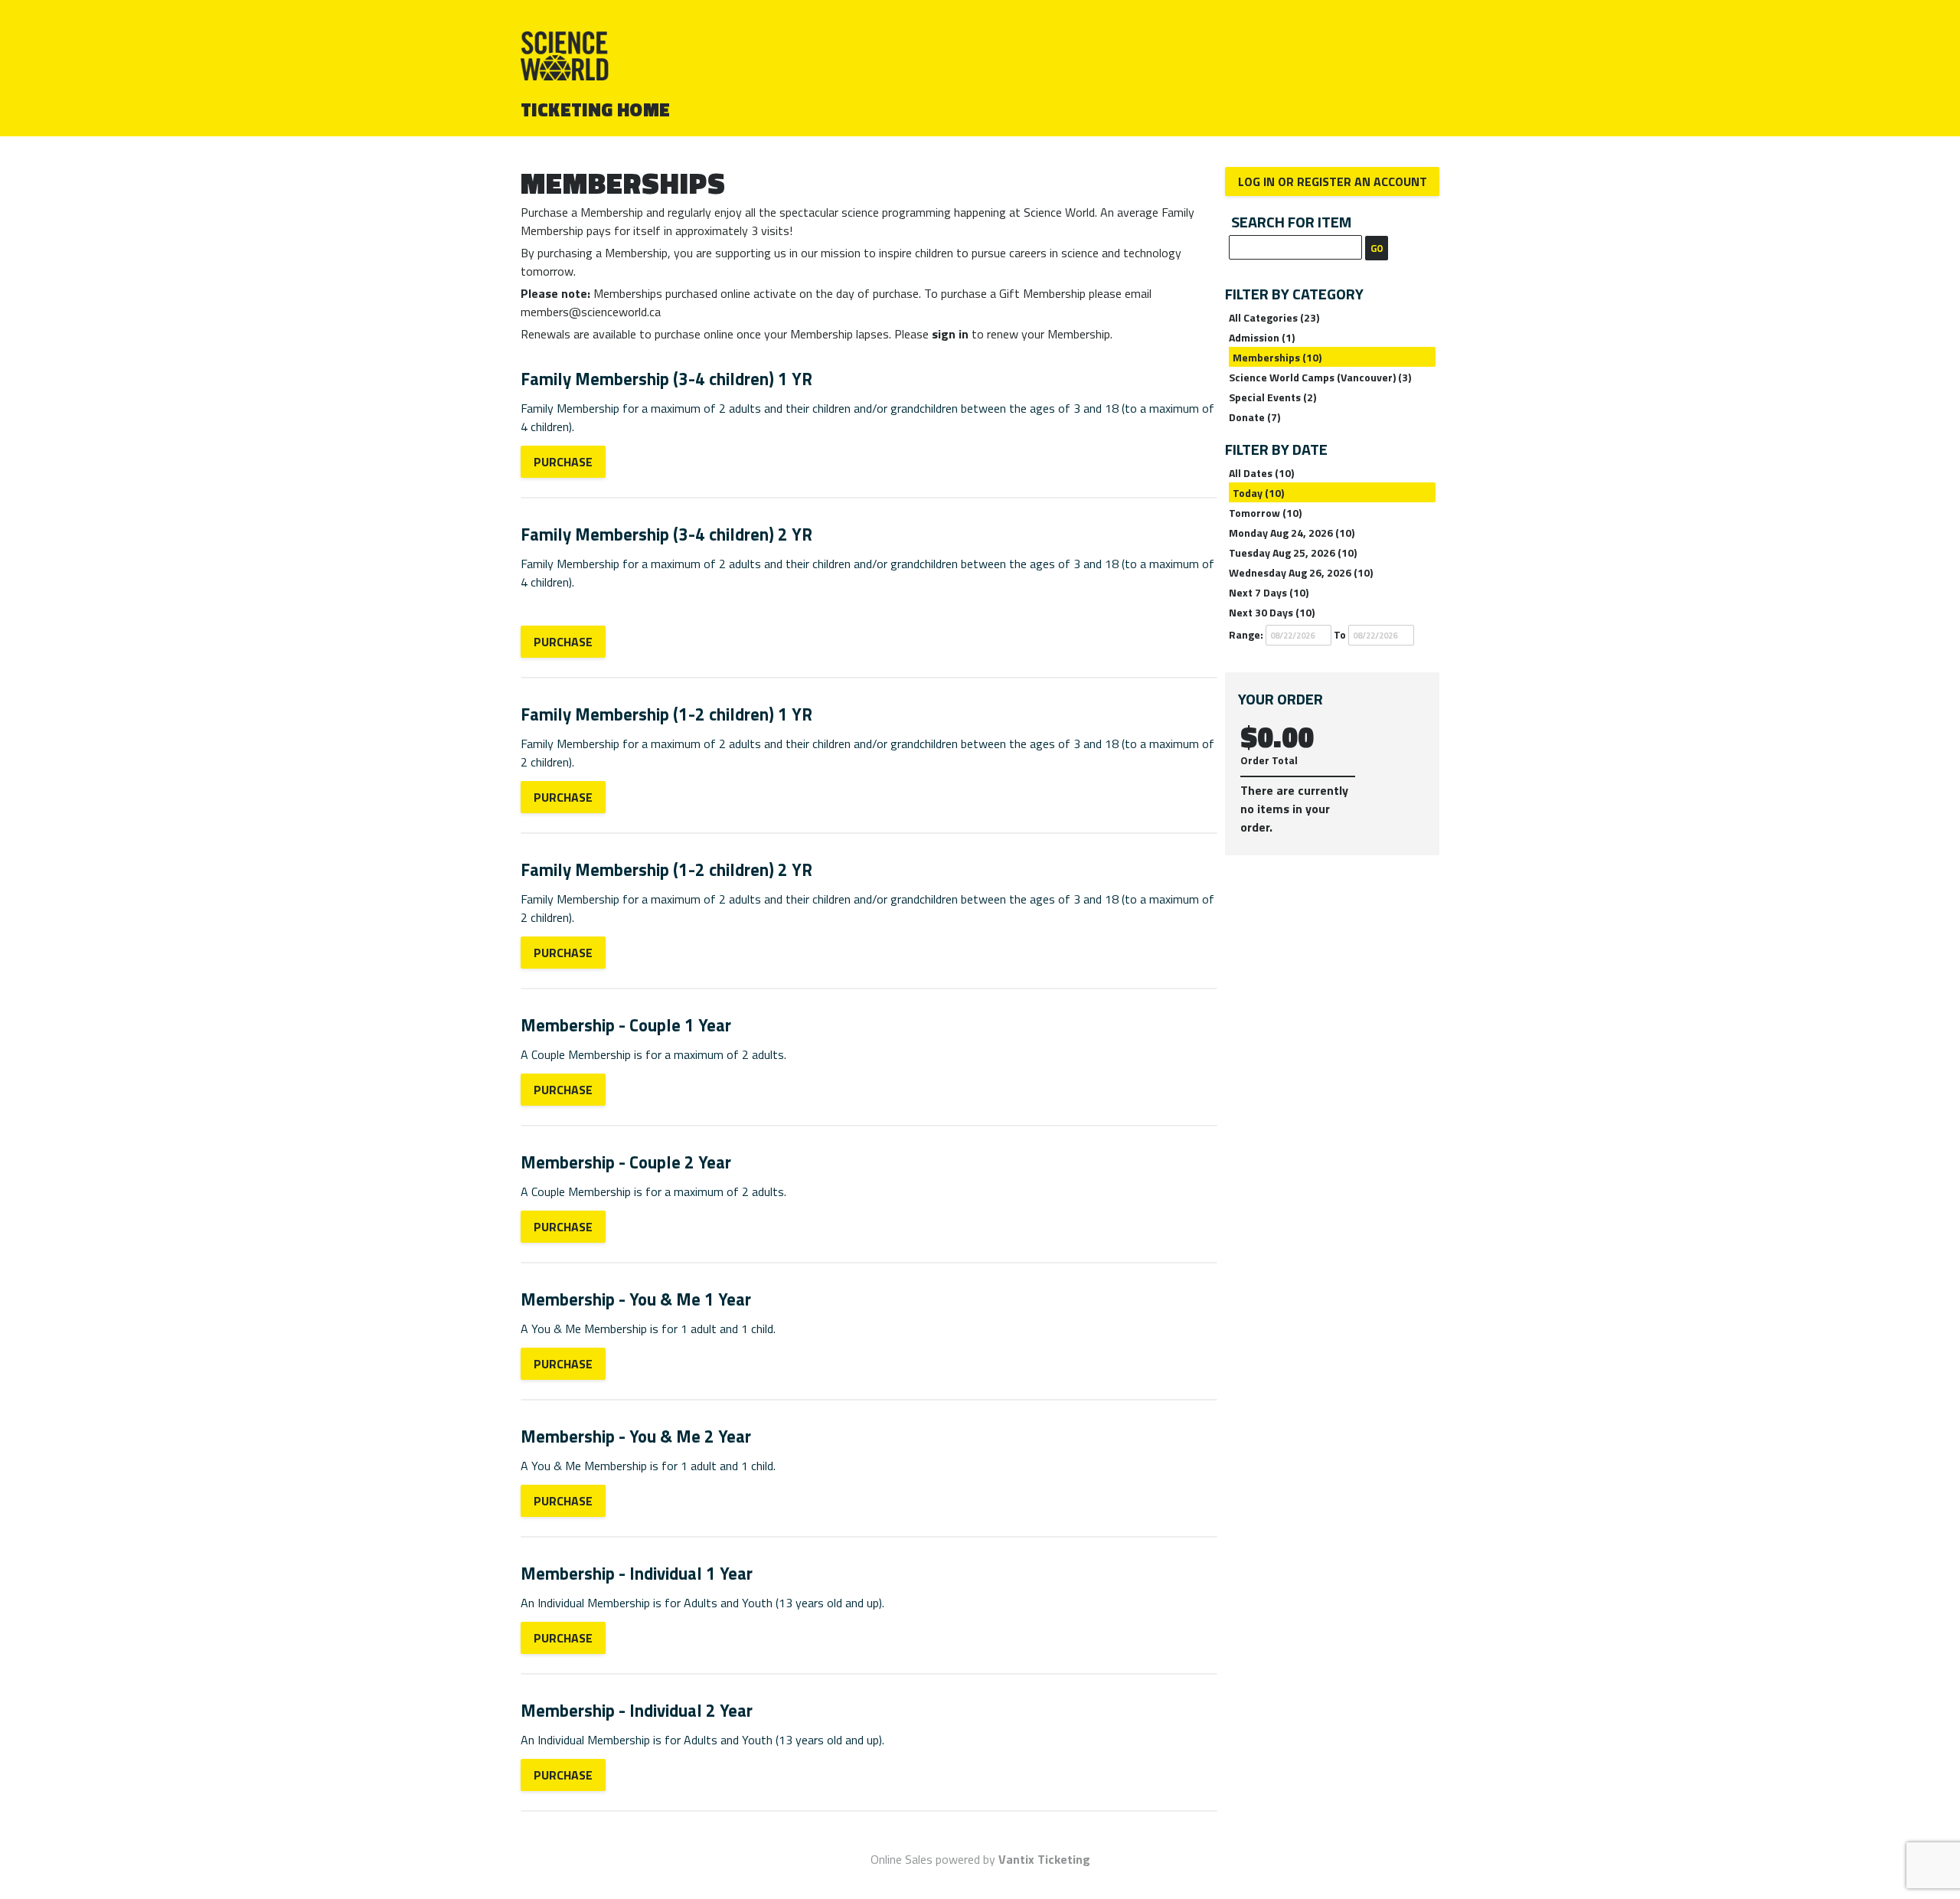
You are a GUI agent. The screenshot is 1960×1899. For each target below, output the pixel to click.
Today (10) (1258, 493)
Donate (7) (1254, 417)
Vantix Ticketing (1044, 1859)
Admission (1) (1262, 337)
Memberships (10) (1277, 357)
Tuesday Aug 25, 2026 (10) (1293, 552)
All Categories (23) (1274, 317)
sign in (950, 334)
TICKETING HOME (596, 109)
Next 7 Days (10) (1269, 592)
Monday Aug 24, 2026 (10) (1292, 533)
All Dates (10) (1261, 473)
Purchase (563, 462)
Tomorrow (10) (1265, 513)
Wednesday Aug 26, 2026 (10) (1301, 572)
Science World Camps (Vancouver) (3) (1320, 377)
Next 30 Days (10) (1272, 612)
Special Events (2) (1272, 397)
